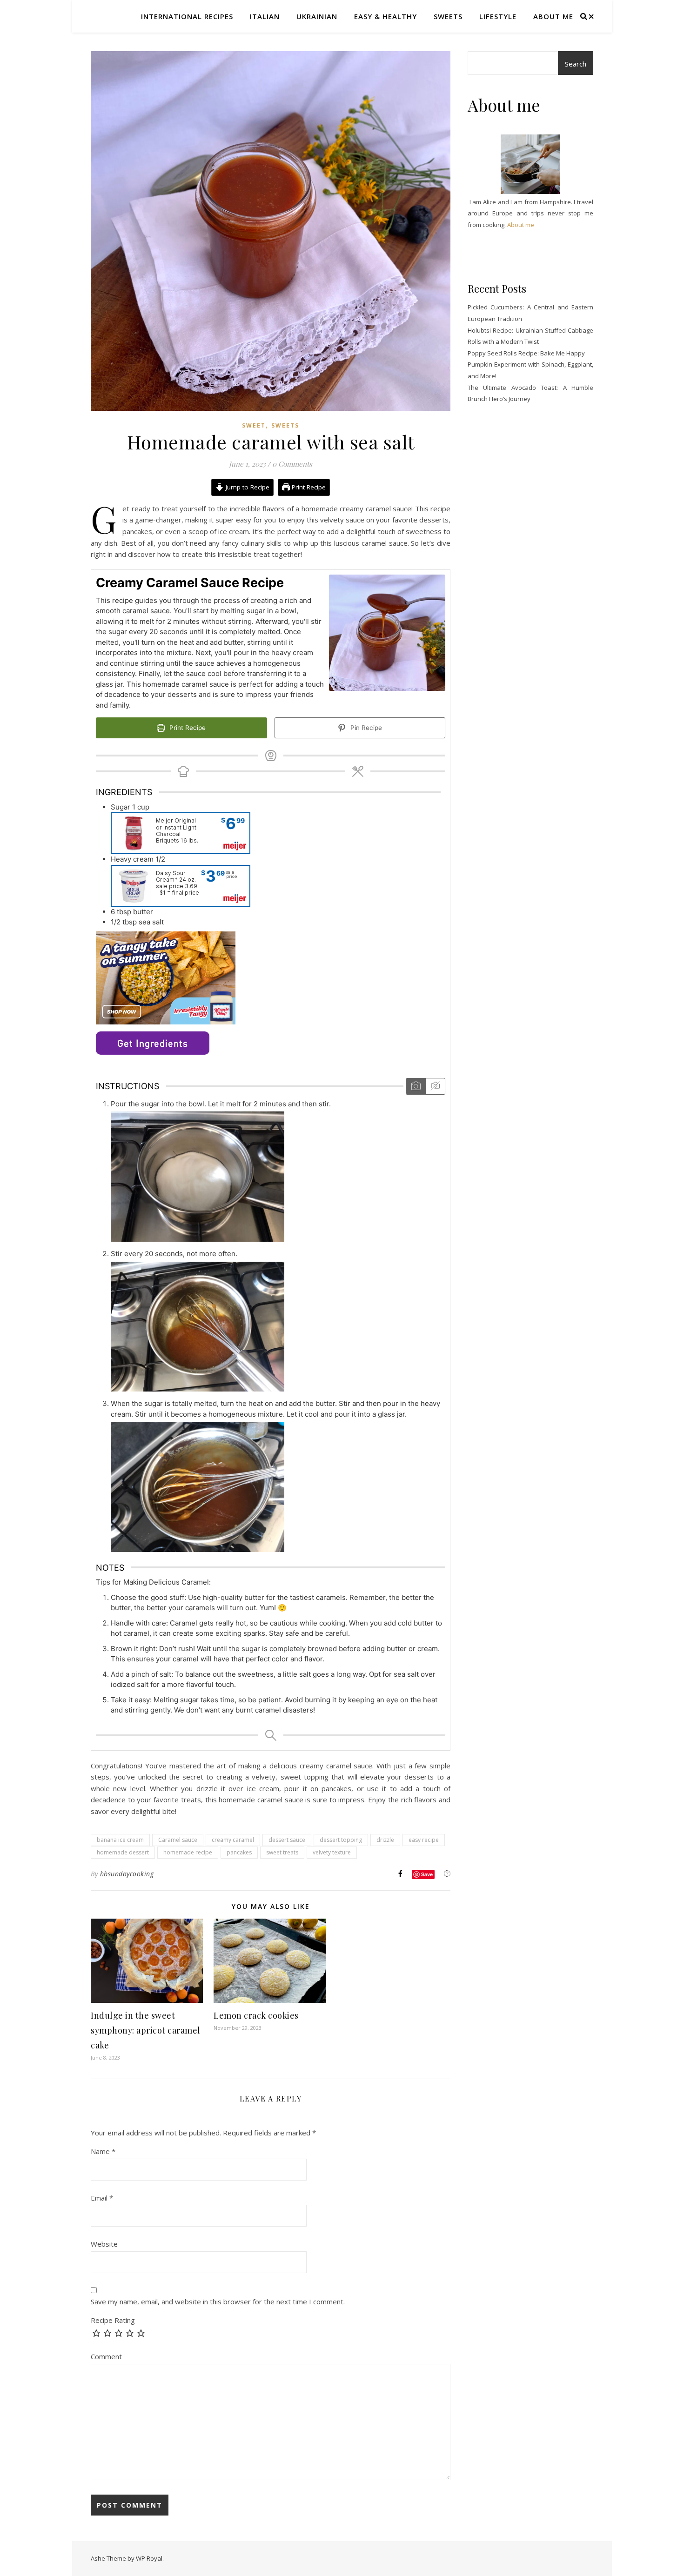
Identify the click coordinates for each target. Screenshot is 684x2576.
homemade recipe (188, 1852)
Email (102, 2198)
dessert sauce (287, 1840)
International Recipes (187, 16)
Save (427, 1874)
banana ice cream (120, 1840)
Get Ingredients (153, 1043)
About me (553, 16)
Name (103, 2151)
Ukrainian (317, 16)
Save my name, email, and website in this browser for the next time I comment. (218, 2302)
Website (104, 2244)
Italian (265, 16)
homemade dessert (123, 1852)
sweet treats (282, 1852)
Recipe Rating (113, 2320)
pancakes (239, 1852)
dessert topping (341, 1840)
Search (576, 64)
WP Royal (149, 2558)
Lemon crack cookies (256, 2015)
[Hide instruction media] (435, 1086)
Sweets (448, 16)
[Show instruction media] (416, 1086)
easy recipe (424, 1840)
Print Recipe (308, 487)
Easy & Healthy (386, 16)
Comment (106, 2356)
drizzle (385, 1840)
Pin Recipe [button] (365, 728)
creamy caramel (233, 1840)
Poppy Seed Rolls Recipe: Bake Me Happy (526, 353)
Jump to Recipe (247, 487)
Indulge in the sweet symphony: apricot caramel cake (146, 2030)
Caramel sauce (178, 1840)
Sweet (254, 425)
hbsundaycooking (127, 1874)
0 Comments (292, 464)
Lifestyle (498, 16)
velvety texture (332, 1852)
